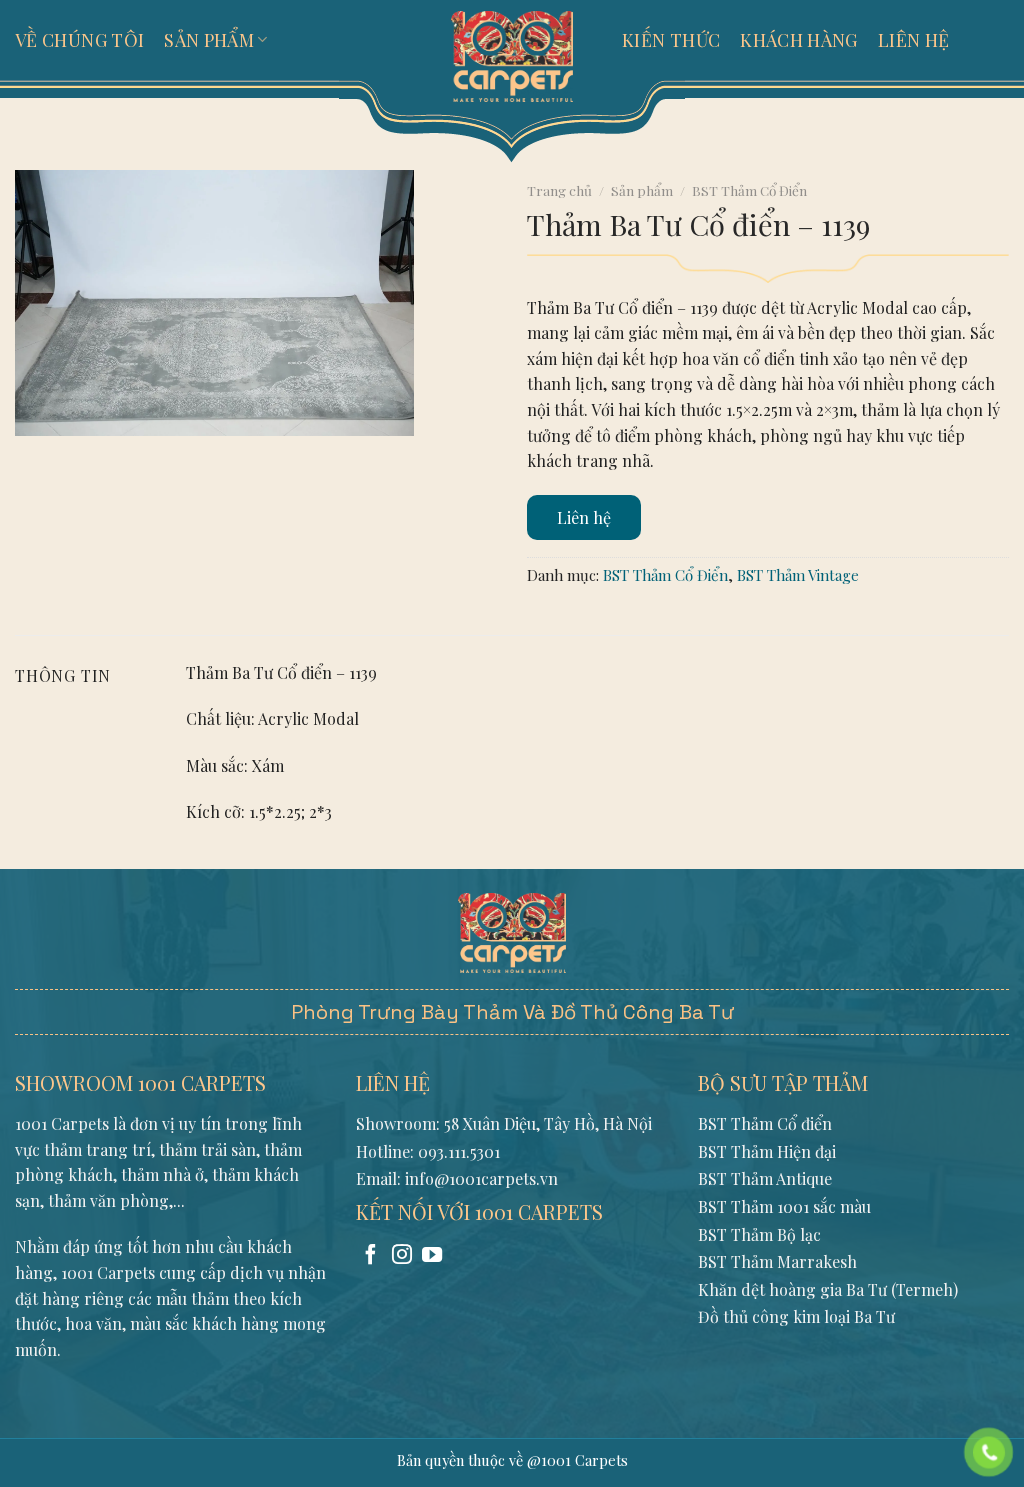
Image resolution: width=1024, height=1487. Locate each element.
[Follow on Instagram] (402, 1256)
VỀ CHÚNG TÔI (79, 40)
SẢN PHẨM (209, 40)
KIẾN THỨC (671, 40)
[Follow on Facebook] (371, 1256)
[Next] (89, 455)
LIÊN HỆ (914, 40)
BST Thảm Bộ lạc (759, 1234)
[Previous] (34, 455)
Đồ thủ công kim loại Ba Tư (796, 1316)
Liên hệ (584, 517)
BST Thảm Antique (765, 1178)
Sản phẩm (642, 190)
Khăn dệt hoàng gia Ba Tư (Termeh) (828, 1289)
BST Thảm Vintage (798, 575)
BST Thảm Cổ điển (765, 1123)
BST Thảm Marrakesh (777, 1261)
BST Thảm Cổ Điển (749, 190)
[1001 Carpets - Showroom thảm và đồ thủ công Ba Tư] (512, 55)
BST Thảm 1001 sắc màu (784, 1206)
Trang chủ (559, 190)
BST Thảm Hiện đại (767, 1151)
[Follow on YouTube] (432, 1256)
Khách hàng (799, 40)
